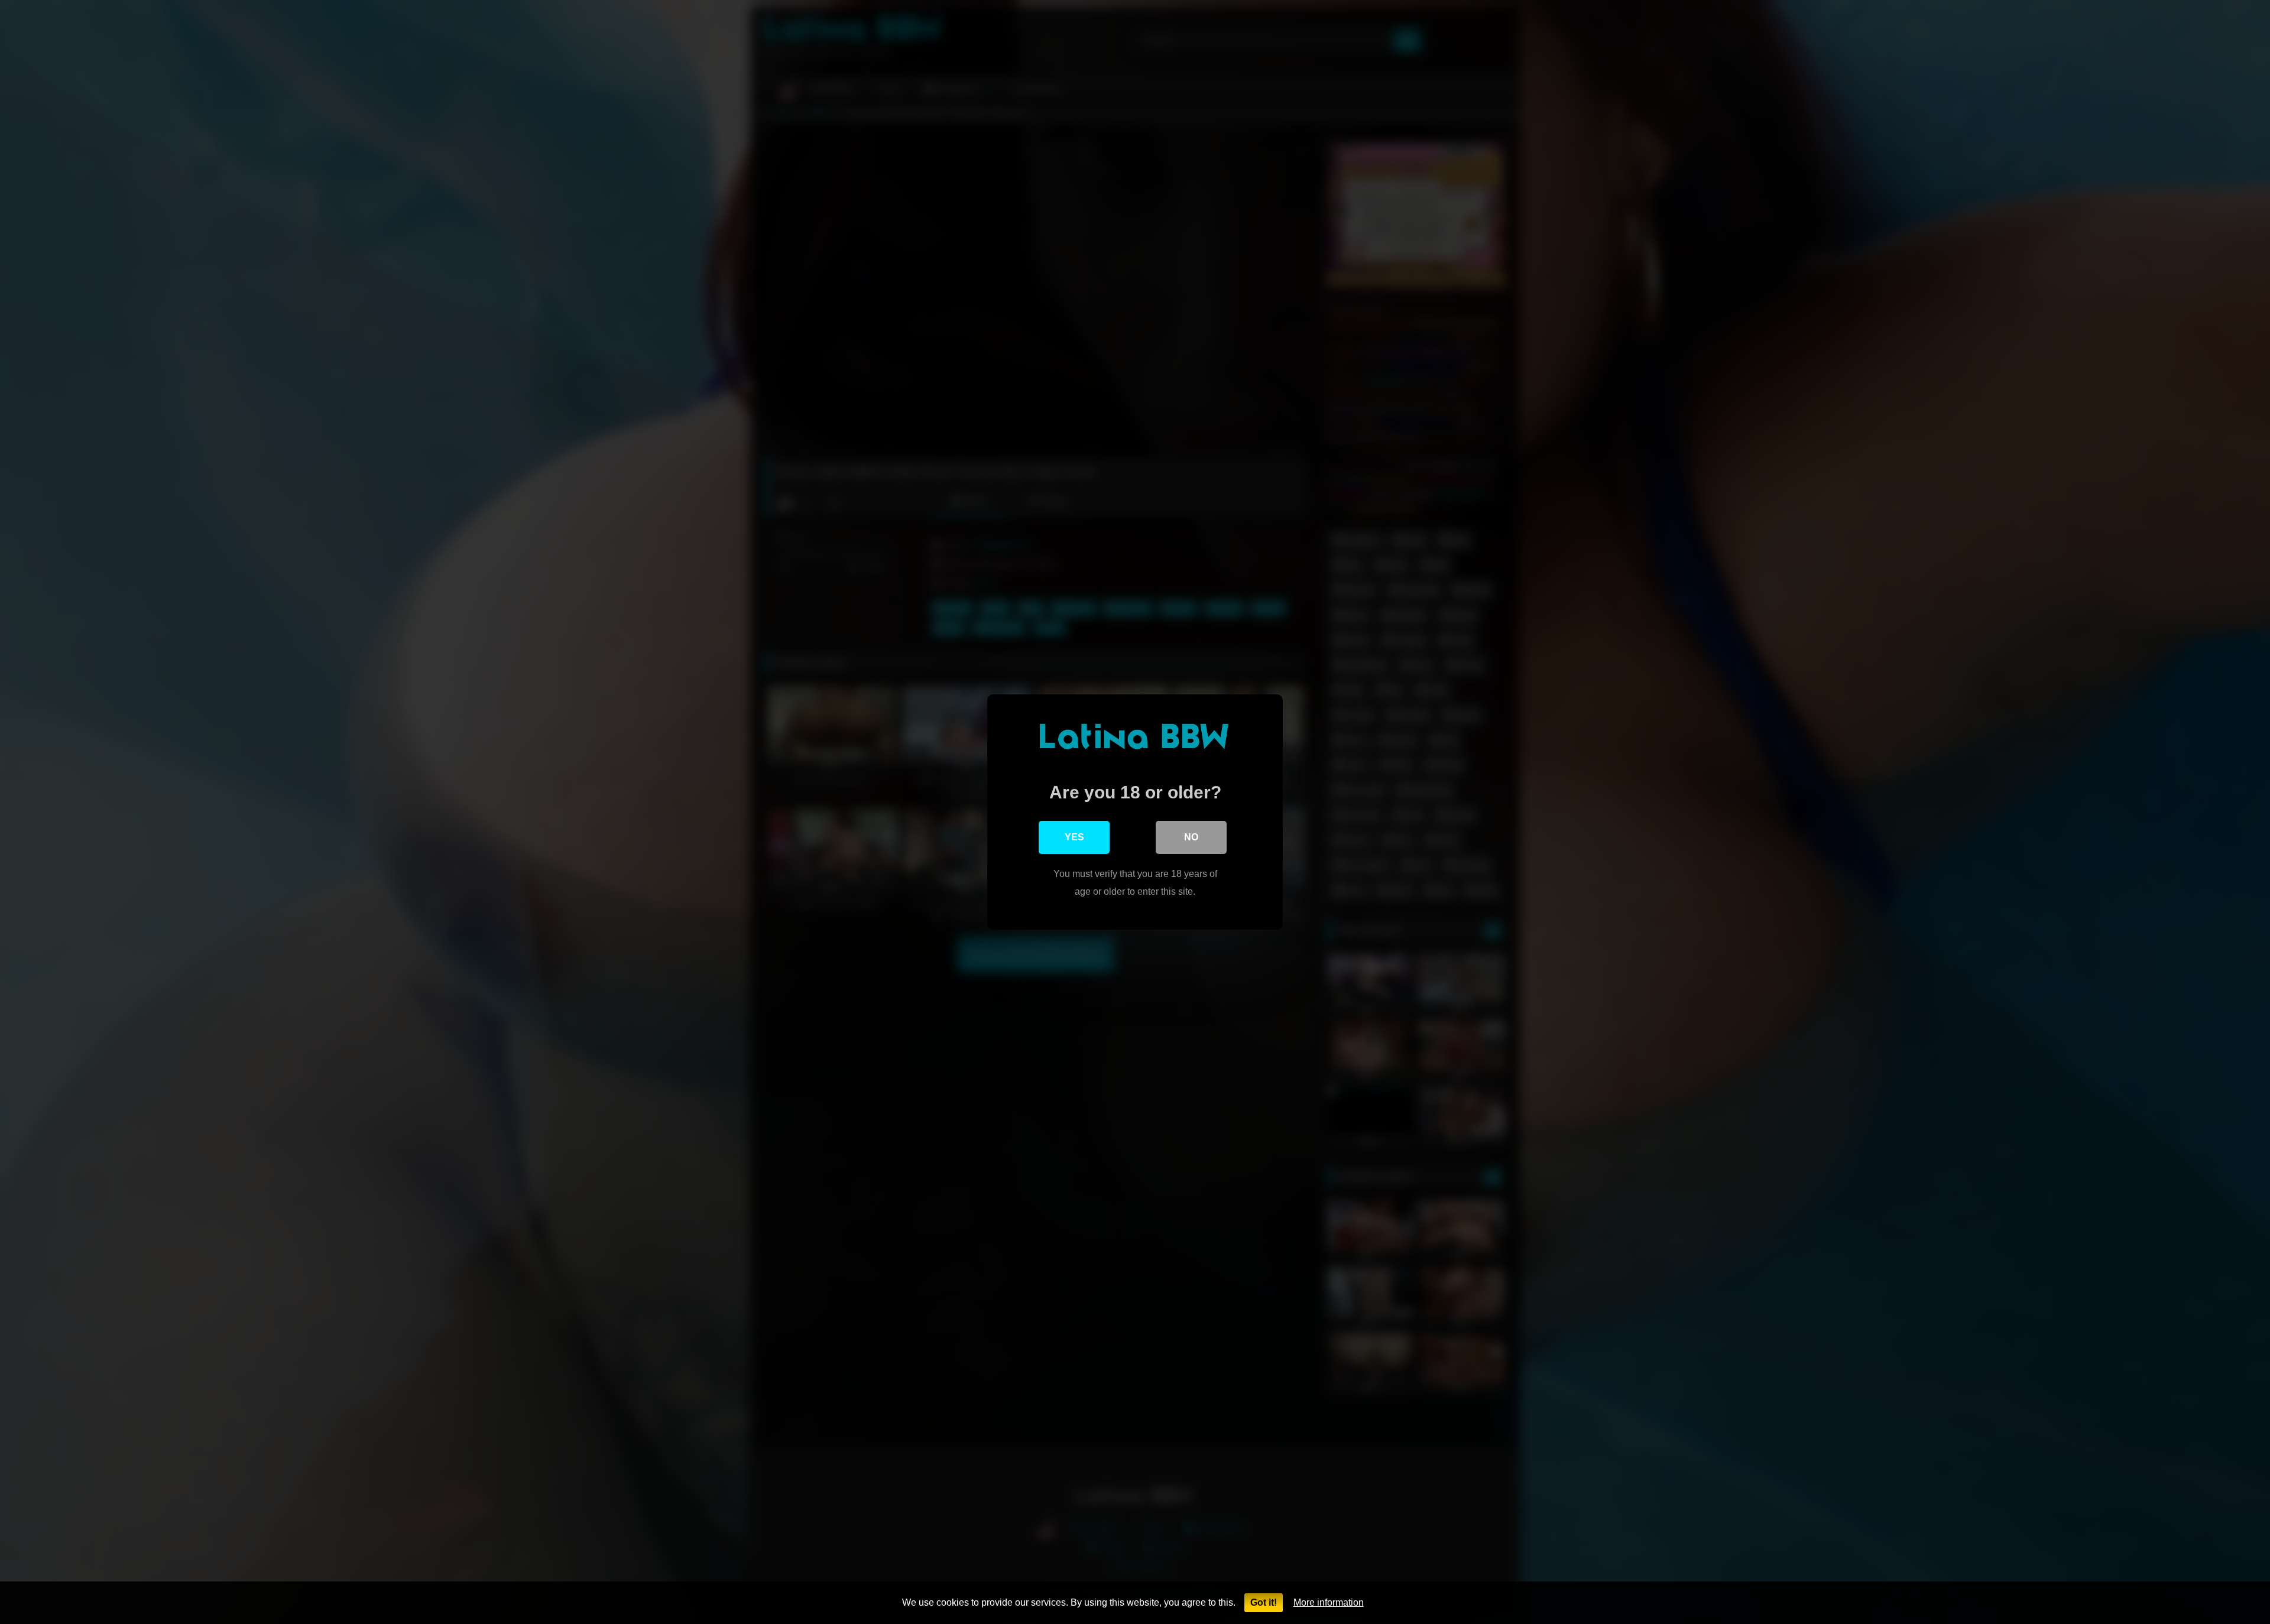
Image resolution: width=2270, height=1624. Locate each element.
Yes (1074, 837)
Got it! (1264, 1602)
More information (1329, 1602)
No (1191, 837)
